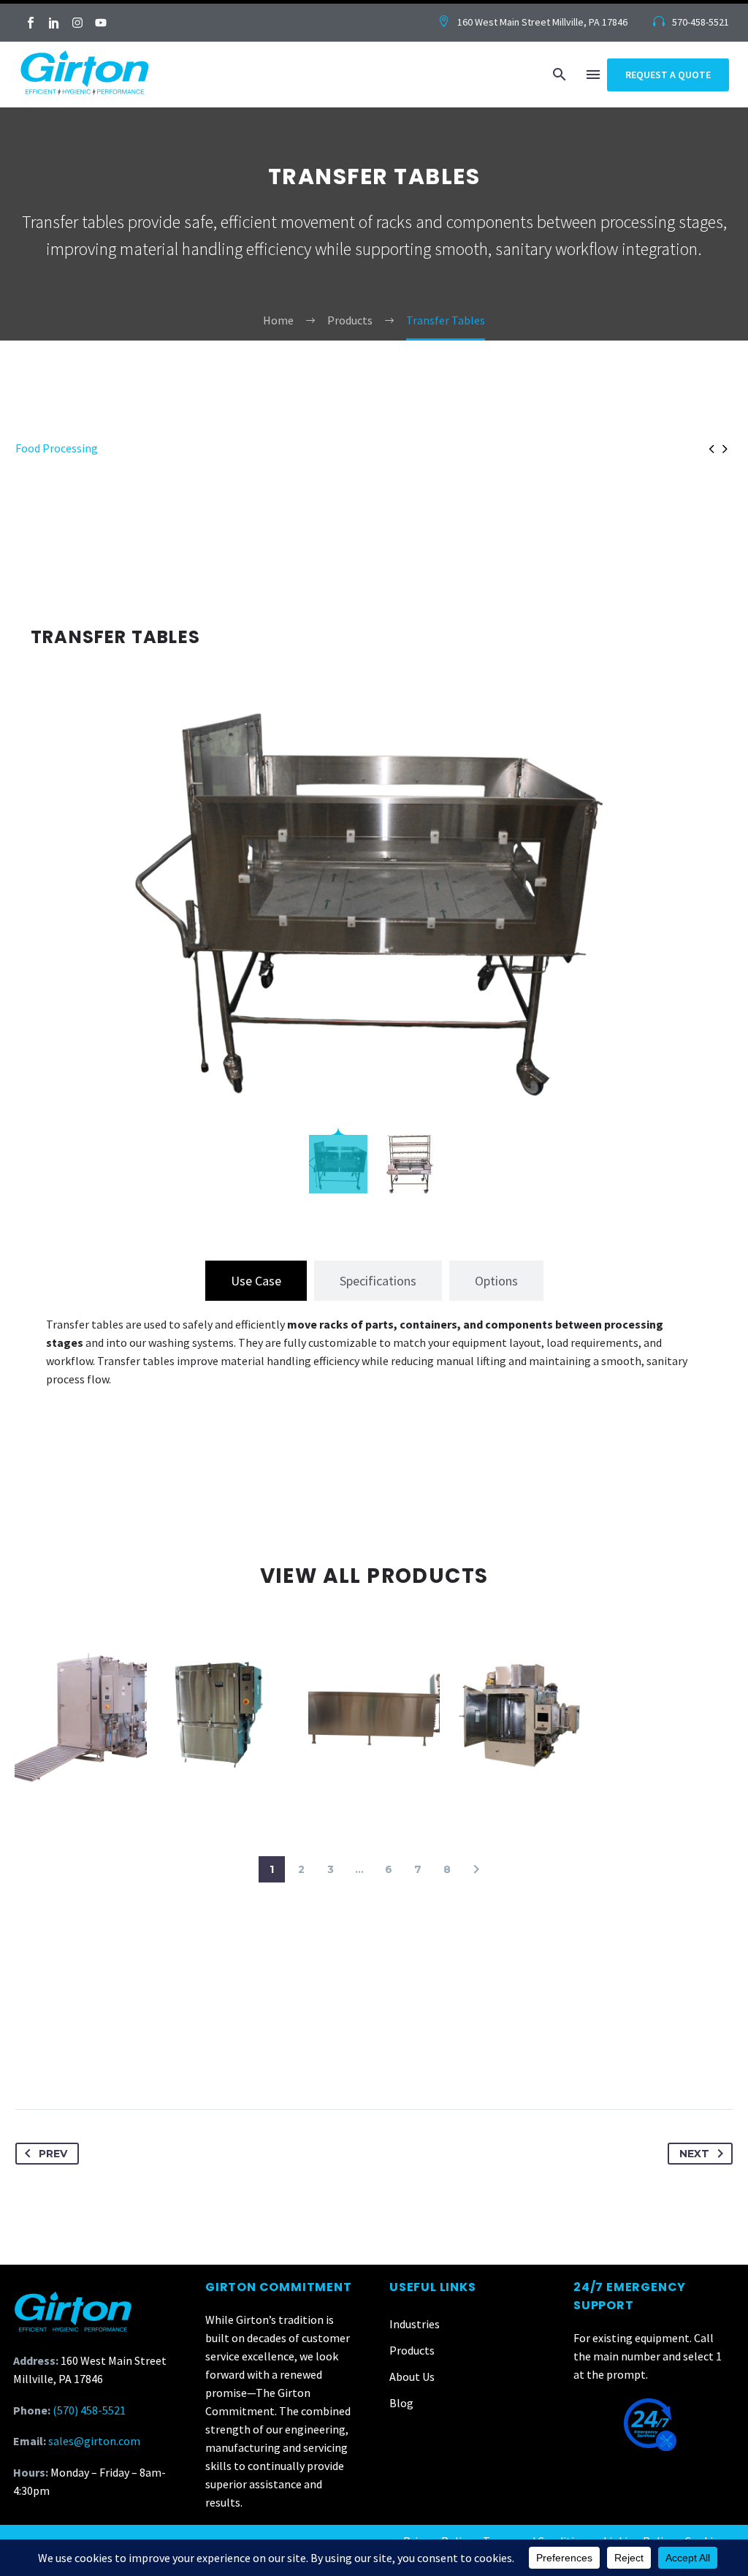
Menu (593, 75)
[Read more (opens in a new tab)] (533, 23)
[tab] (256, 1281)
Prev (53, 2154)
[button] (560, 75)
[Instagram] (77, 23)
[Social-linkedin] (54, 23)
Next (694, 2154)
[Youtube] (101, 23)
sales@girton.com (94, 2441)
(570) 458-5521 (89, 2410)
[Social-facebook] (31, 23)
